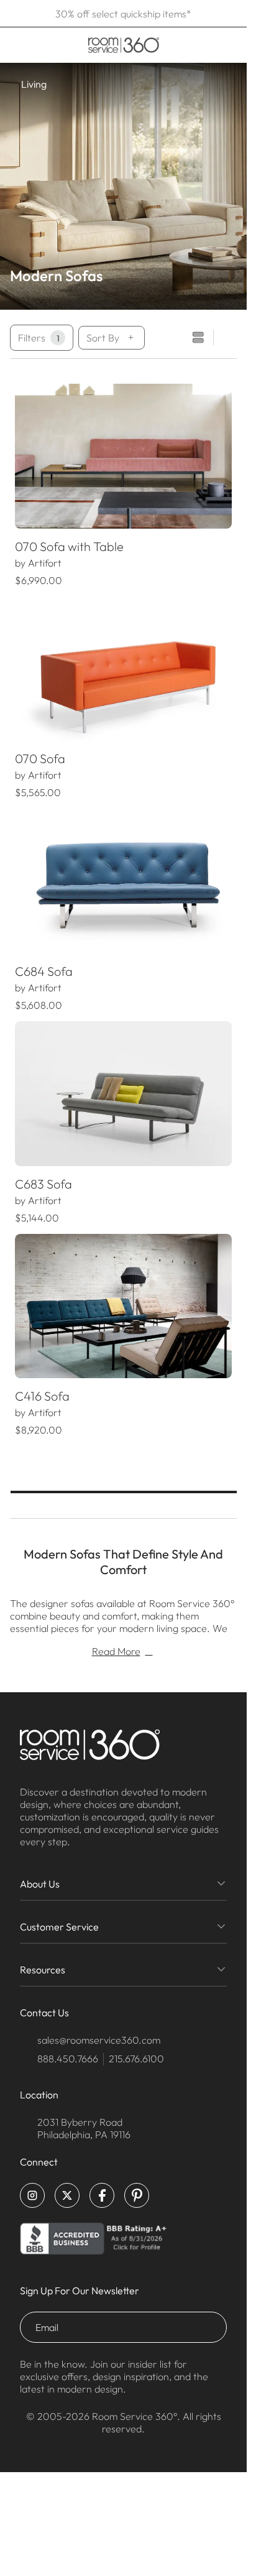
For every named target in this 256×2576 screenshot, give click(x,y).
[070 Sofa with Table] (123, 456)
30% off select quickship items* (123, 14)
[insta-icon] (32, 2195)
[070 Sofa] (123, 669)
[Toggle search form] (188, 45)
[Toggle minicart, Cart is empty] (228, 45)
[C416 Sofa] (123, 1306)
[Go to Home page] (123, 45)
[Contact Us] (206, 45)
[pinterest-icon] (137, 2195)
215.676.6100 (136, 2059)
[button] (25, 456)
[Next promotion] (233, 14)
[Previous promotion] (14, 14)
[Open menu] (14, 45)
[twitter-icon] (67, 2195)
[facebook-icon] (102, 2195)
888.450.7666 (68, 2059)
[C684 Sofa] (123, 881)
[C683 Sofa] (123, 1094)
